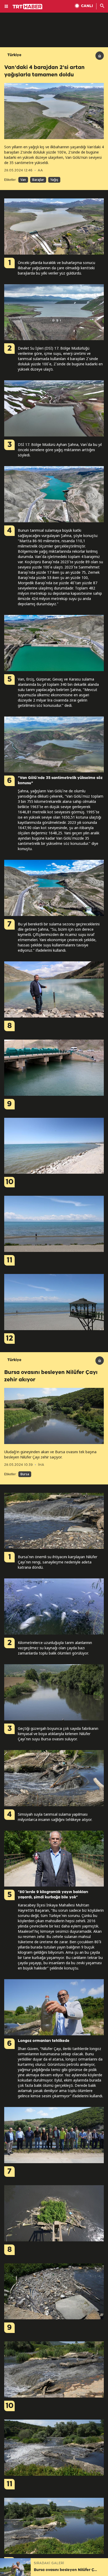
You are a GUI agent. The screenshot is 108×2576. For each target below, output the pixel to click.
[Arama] (102, 6)
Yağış (54, 180)
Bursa (25, 1474)
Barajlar (38, 180)
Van (23, 180)
